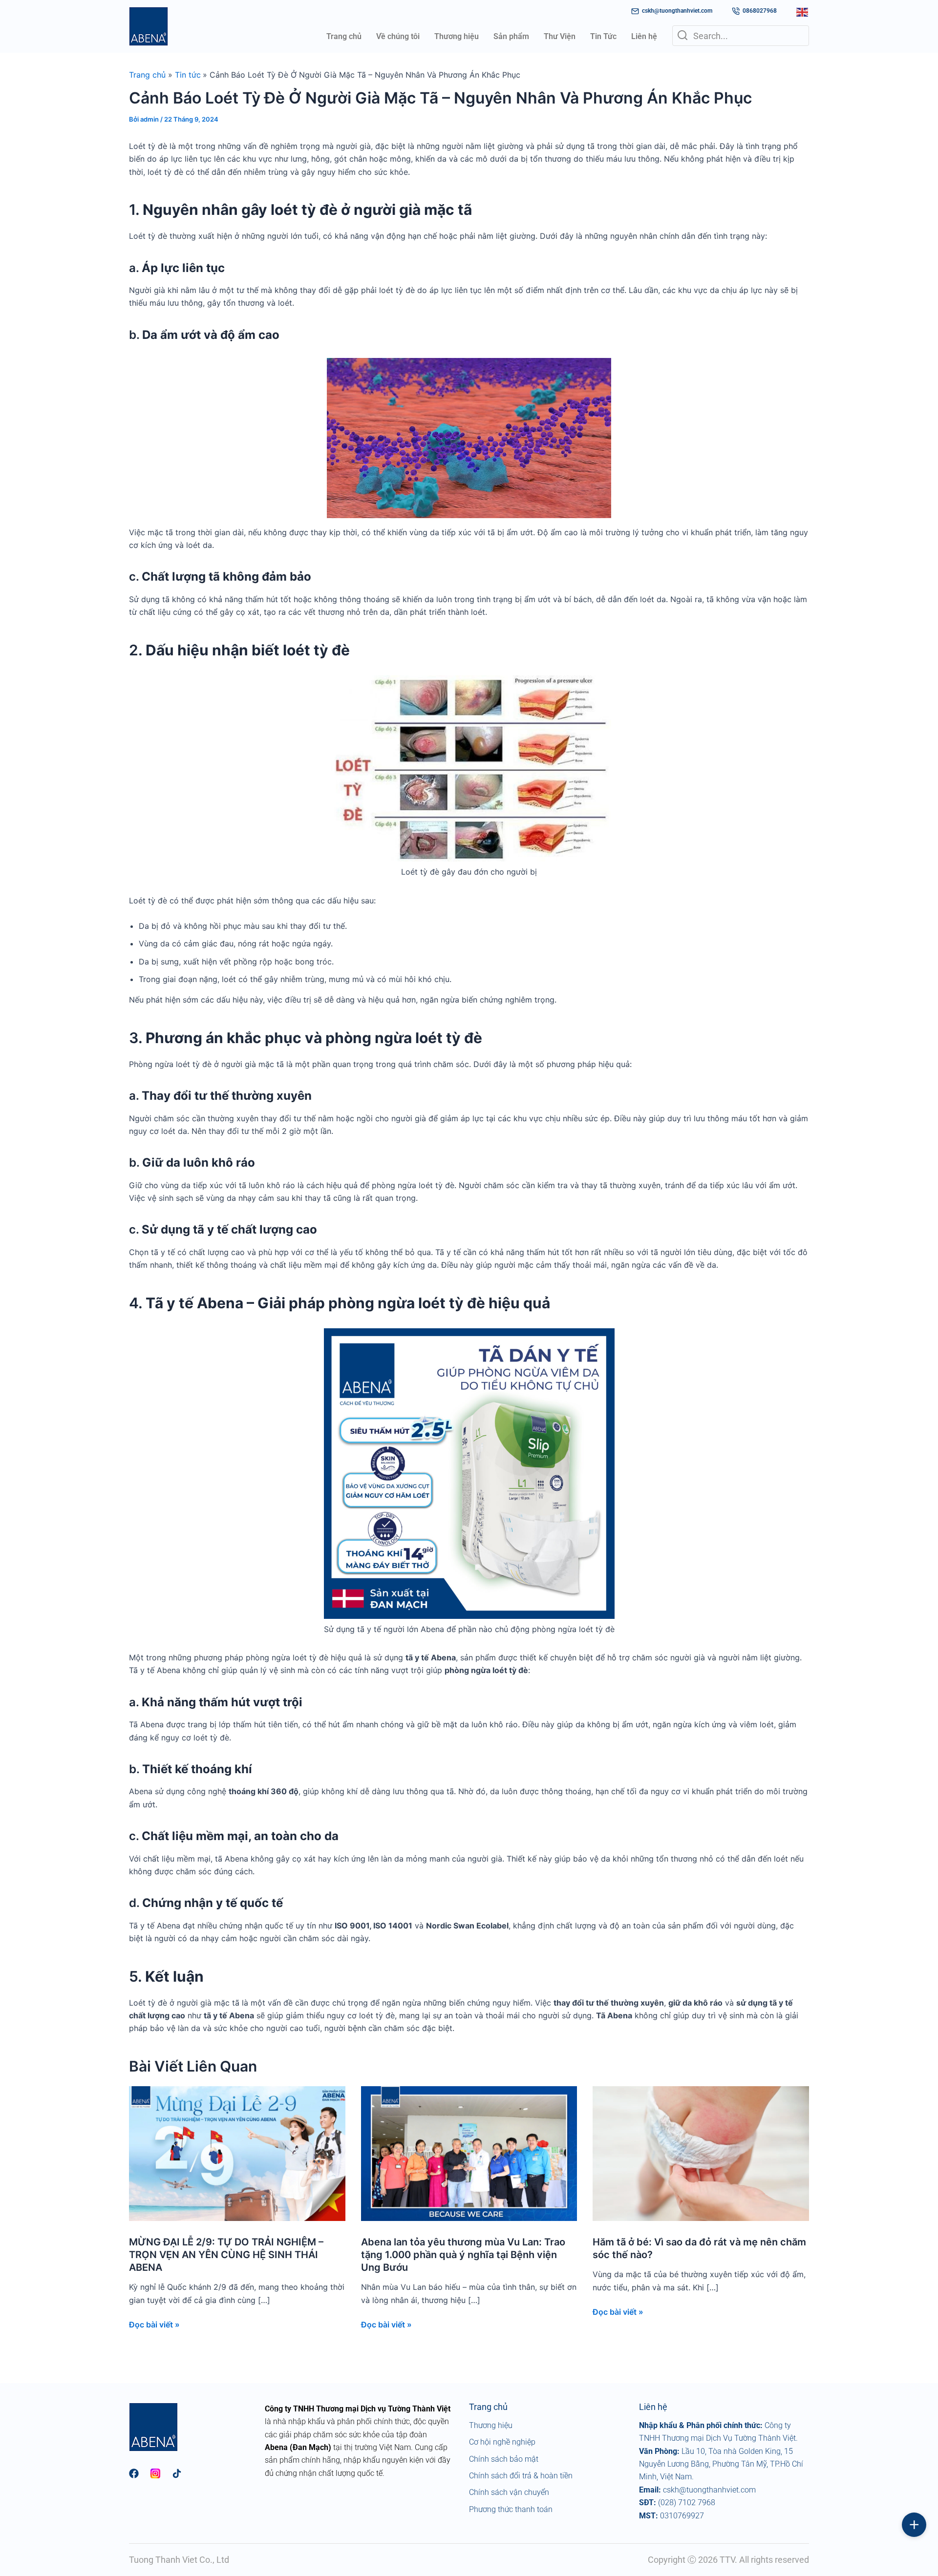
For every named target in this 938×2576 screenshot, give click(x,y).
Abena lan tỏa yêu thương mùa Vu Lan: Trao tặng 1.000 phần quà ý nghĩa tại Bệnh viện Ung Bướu (463, 2255)
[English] (803, 11)
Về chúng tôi (398, 36)
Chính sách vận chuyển (509, 2492)
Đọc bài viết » (154, 2325)
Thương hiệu (457, 36)
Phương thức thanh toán (511, 2509)
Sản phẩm (511, 36)
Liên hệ (644, 36)
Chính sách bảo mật (504, 2459)
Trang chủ (344, 36)
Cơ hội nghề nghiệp (502, 2442)
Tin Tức (603, 36)
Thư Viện (560, 36)
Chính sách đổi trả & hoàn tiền (521, 2476)
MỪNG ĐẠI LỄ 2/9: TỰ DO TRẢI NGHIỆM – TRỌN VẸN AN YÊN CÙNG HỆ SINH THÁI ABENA (226, 2255)
